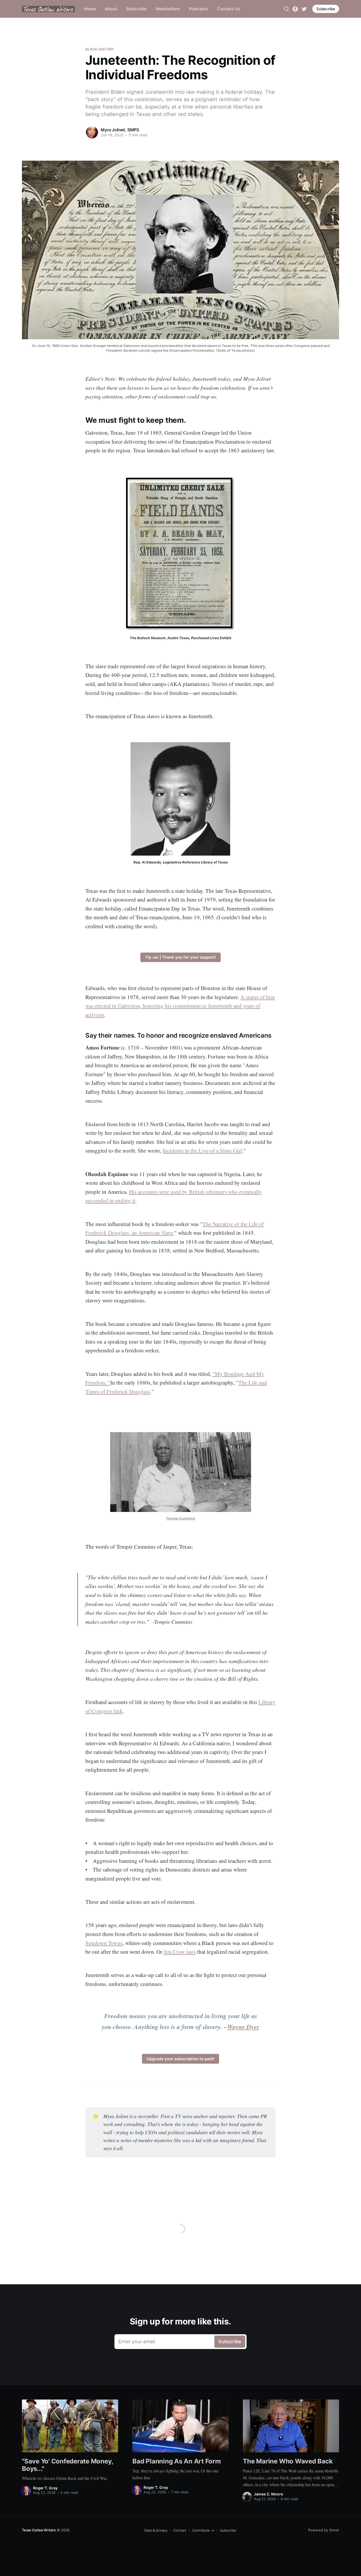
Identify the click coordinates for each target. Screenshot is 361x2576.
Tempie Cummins (181, 1518)
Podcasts (198, 9)
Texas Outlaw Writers (39, 2530)
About (111, 9)
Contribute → (203, 2530)
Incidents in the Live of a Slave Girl (202, 1150)
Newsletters (168, 9)
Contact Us (228, 9)
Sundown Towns (104, 1943)
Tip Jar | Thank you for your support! (181, 957)
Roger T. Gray (45, 2488)
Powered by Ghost (324, 2530)
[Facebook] (295, 8)
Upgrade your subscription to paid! (181, 2059)
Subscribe (136, 9)
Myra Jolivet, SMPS (120, 130)
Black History (100, 49)
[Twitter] (304, 8)
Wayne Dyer (243, 2027)
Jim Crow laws (180, 1952)
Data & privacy (156, 2530)
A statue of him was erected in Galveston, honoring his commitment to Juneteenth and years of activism (180, 1006)
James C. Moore (269, 2494)
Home (90, 9)
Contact (180, 2530)
